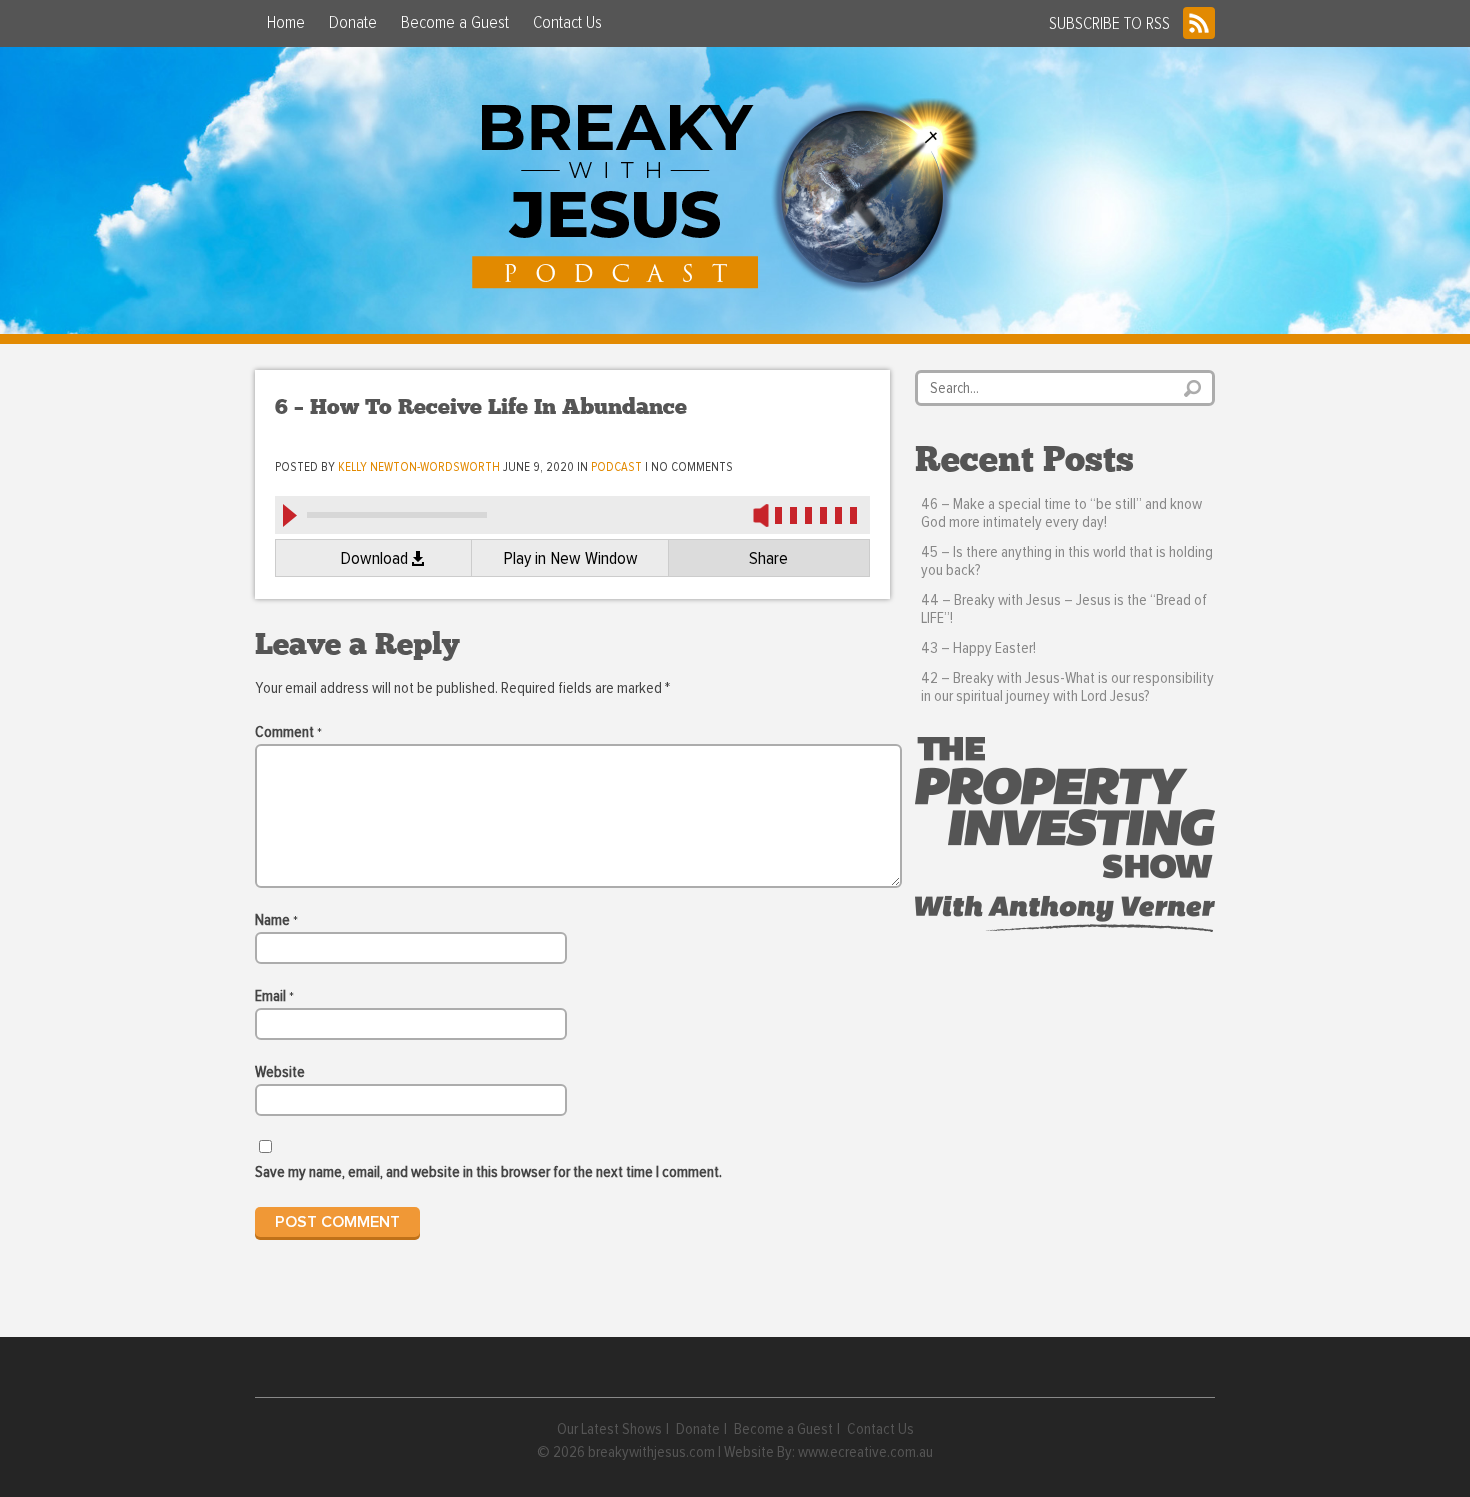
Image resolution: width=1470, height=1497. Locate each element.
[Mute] (761, 515)
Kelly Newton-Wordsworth (419, 467)
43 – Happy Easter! (978, 648)
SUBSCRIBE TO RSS (1109, 24)
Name (276, 920)
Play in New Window (570, 559)
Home (286, 23)
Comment (288, 732)
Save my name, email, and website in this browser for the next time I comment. (488, 1172)
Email (274, 996)
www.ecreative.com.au (865, 1452)
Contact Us (567, 23)
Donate (353, 23)
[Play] (289, 515)
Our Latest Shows (609, 1429)
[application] (572, 514)
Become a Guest (455, 23)
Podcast (616, 467)
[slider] (820, 515)
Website (280, 1072)
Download (374, 559)
